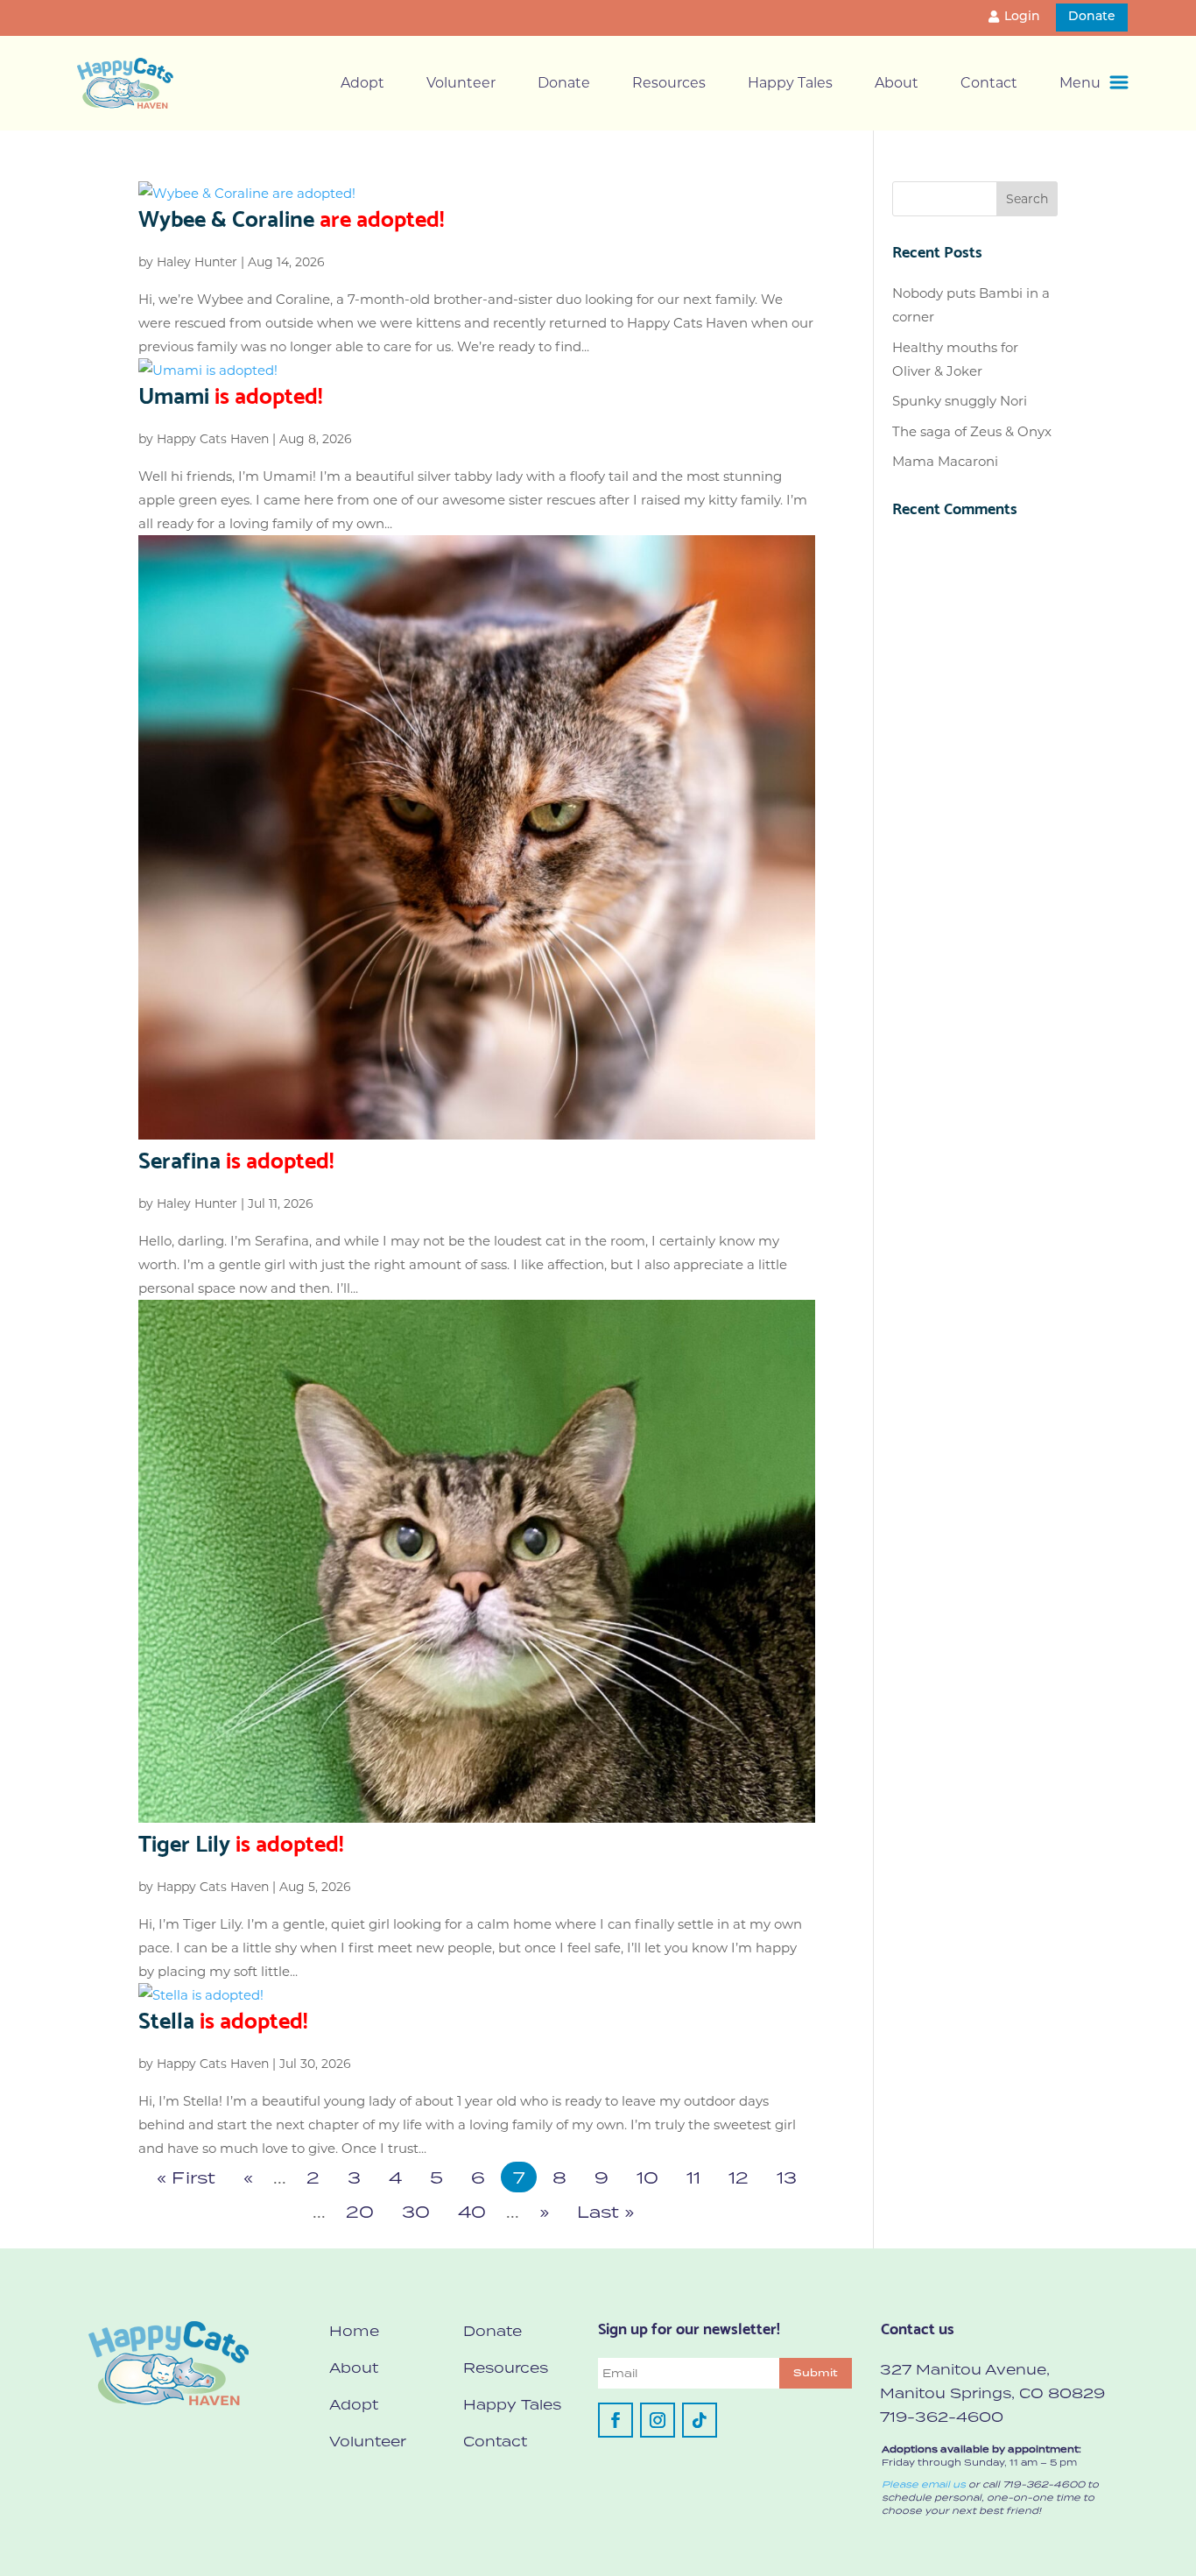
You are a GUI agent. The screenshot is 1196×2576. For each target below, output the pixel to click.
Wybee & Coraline (291, 216)
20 (360, 2211)
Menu (1080, 83)
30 (416, 2211)
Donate (1092, 17)
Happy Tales (790, 83)
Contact (989, 83)
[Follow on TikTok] (700, 2420)
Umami (230, 393)
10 (647, 2177)
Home (354, 2331)
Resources (669, 83)
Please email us (924, 2484)
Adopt (362, 83)
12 (739, 2177)
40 (472, 2211)
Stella (223, 2018)
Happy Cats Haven (213, 439)
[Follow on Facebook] (616, 2420)
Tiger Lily (241, 1841)
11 (693, 2177)
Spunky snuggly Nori (960, 401)
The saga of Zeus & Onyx (972, 431)
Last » (605, 2211)
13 (787, 2177)
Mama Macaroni (945, 461)
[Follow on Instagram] (658, 2420)
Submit (816, 2373)
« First (186, 2177)
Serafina (236, 1158)
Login (1022, 17)
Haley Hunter (197, 262)
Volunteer (461, 83)
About (897, 83)
